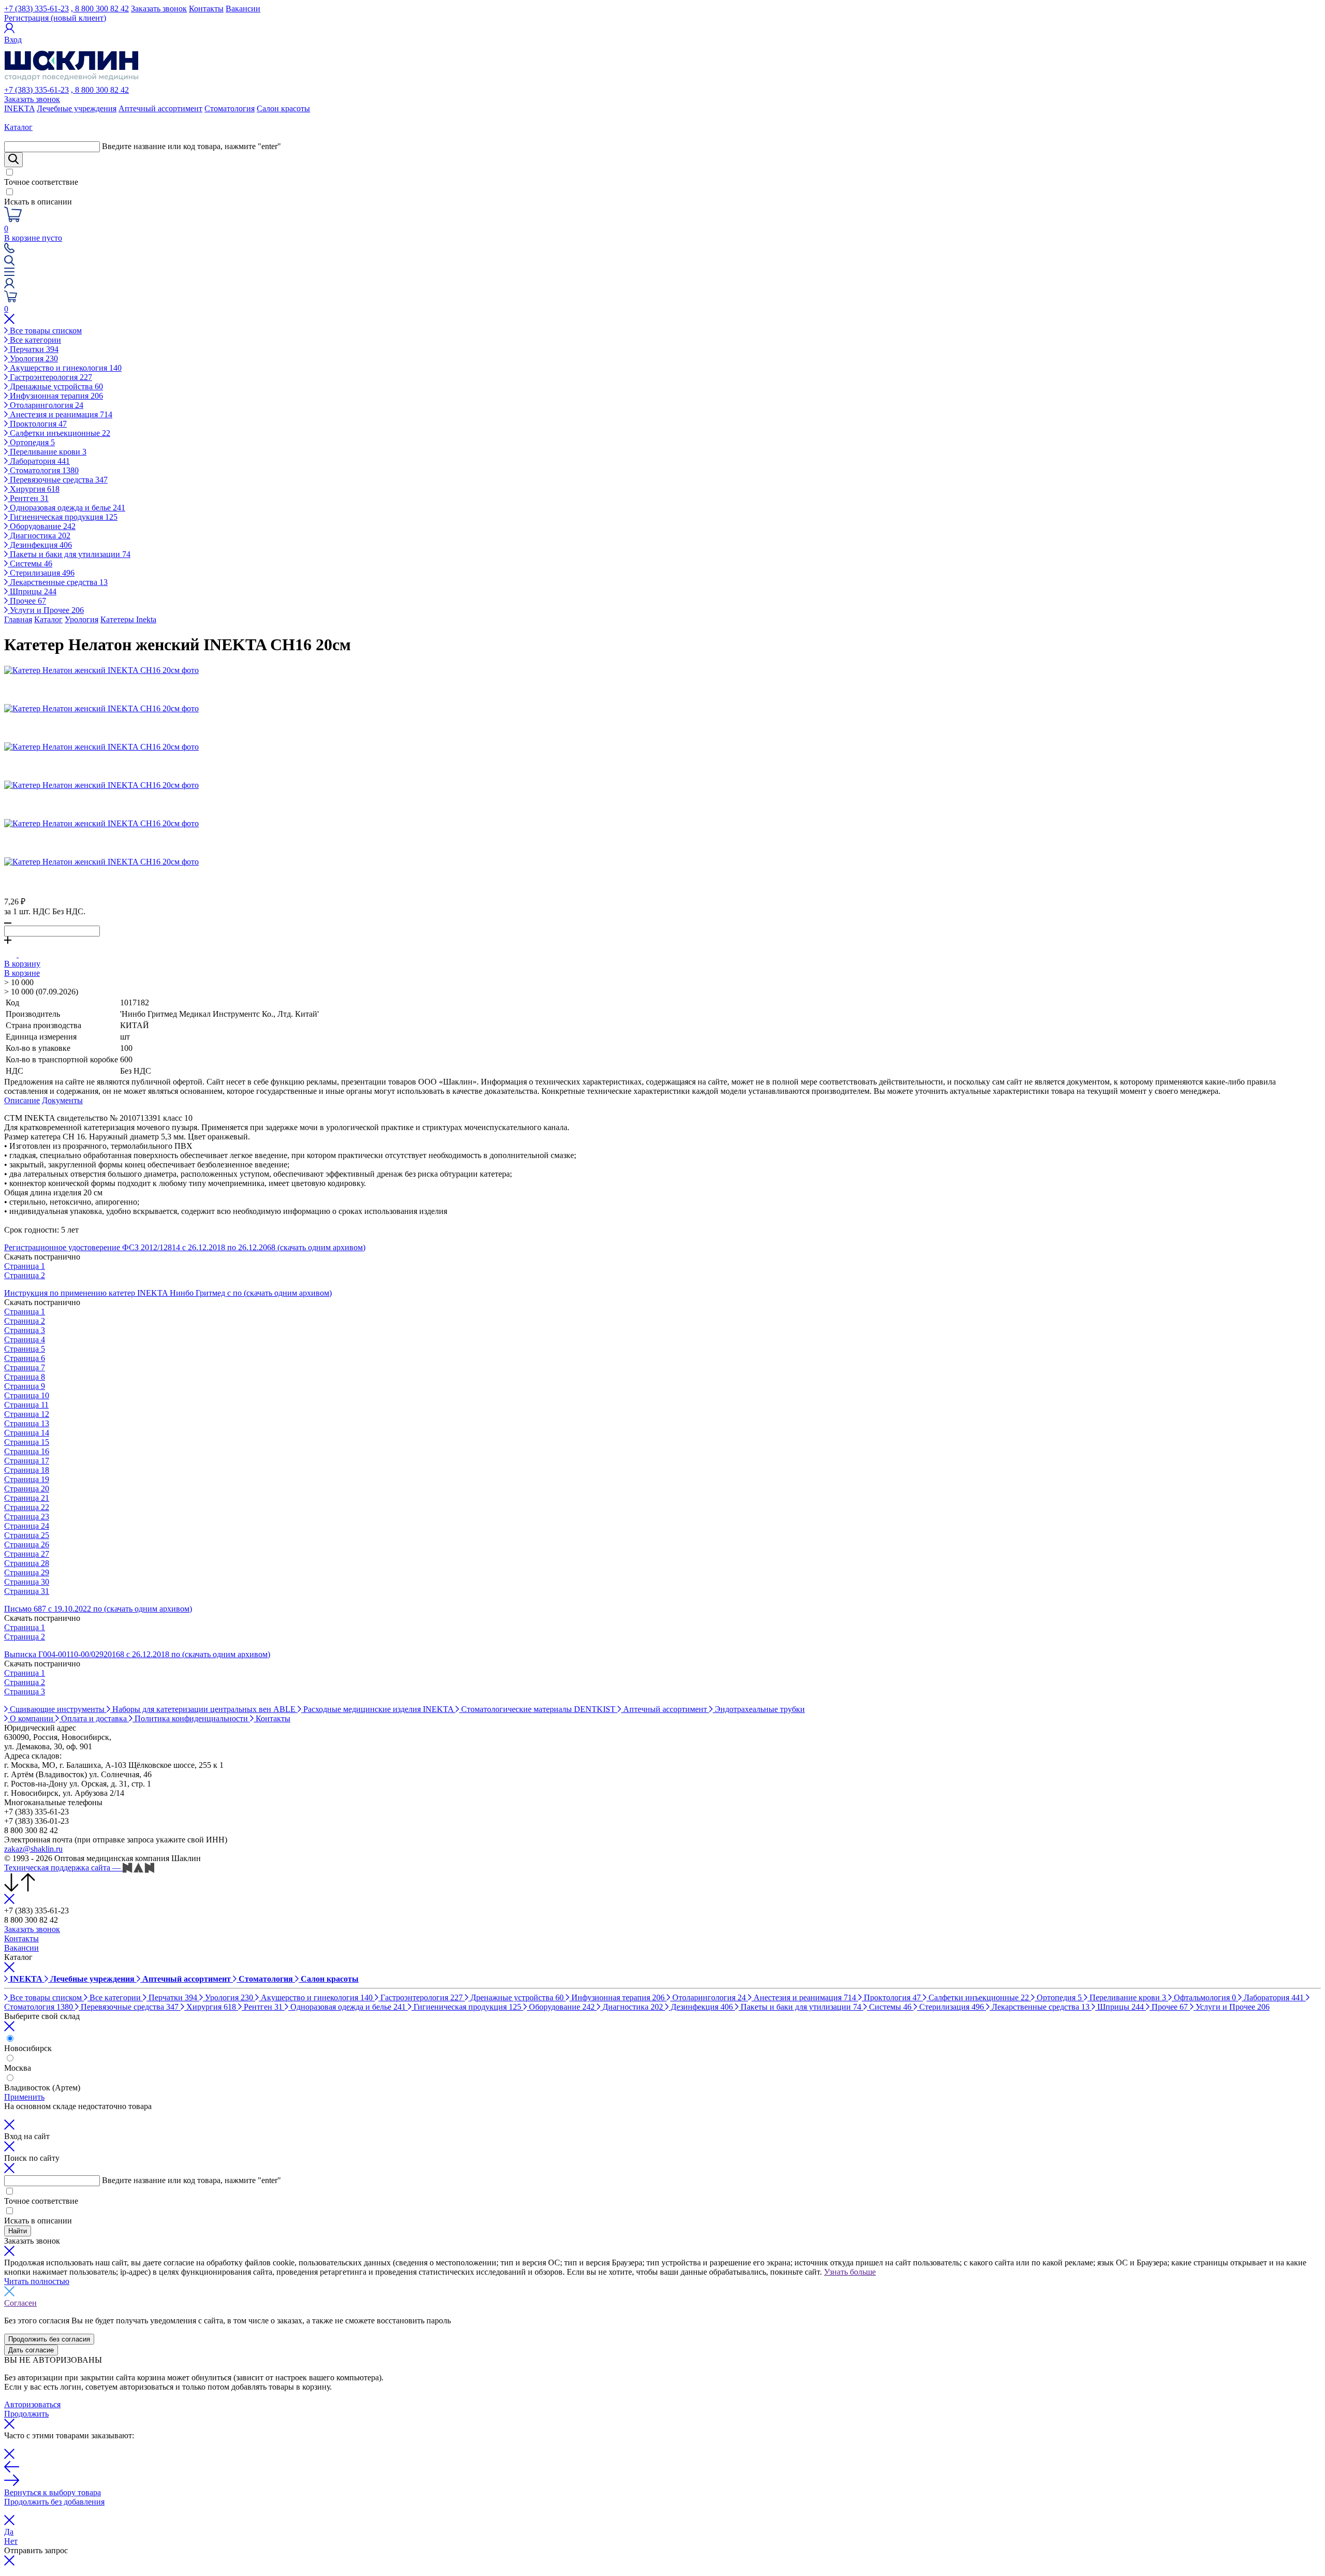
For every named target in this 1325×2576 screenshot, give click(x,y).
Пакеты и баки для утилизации (69, 554)
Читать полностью (37, 2281)
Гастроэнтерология (50, 377)
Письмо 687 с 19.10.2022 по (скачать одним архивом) (98, 1609)
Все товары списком (45, 331)
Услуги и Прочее (46, 610)
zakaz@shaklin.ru (33, 1849)
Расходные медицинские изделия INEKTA (378, 1709)
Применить (24, 2097)
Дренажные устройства (55, 386)
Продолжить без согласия (49, 2339)
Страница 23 (27, 1517)
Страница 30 (27, 1582)
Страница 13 (27, 1423)
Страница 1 (25, 1266)
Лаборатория (39, 461)
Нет (11, 2541)
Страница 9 (25, 1386)
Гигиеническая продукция (63, 517)
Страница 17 (27, 1461)
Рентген (28, 498)
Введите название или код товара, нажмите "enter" (192, 146)
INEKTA (19, 108)
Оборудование (42, 526)
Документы (62, 1100)
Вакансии (243, 9)
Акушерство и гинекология (65, 368)
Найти (18, 2231)
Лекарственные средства (58, 582)
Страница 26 (27, 1545)
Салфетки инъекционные (59, 433)
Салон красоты (283, 108)
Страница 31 (27, 1591)
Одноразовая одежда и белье (67, 508)
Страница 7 (25, 1367)
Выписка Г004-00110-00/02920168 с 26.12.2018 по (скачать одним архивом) (137, 1654)
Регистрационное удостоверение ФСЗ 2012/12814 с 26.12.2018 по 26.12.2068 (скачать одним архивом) (185, 1247)
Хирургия (34, 489)
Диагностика (39, 536)
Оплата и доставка (94, 1718)
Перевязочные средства (58, 480)
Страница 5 (25, 1349)
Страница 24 (27, 1526)
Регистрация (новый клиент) (55, 18)
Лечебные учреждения (77, 108)
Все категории (34, 340)
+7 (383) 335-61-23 (36, 9)
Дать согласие (31, 2350)
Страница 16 (27, 1451)
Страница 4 (25, 1340)
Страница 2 (25, 1275)
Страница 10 (27, 1395)
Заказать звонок (159, 9)
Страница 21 (27, 1498)
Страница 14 (27, 1433)
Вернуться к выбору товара (53, 2492)
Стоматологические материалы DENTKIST (538, 1709)
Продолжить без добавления (54, 2502)
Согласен (20, 2303)
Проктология (37, 424)
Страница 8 (25, 1377)
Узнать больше (850, 2272)
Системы (30, 563)
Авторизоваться (32, 2404)
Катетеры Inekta (128, 619)
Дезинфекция (40, 545)
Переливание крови (47, 452)
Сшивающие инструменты (57, 1709)
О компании (32, 1718)
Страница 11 (26, 1405)
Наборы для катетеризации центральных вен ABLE (204, 1709)
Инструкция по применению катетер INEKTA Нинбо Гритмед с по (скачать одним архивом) (168, 1293)
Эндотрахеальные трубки (759, 1709)
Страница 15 (27, 1442)
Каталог (48, 619)
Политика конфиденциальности (191, 1718)
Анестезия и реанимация (60, 414)
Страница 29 (27, 1572)
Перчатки (33, 349)
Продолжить (26, 2414)
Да (9, 2532)
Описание (22, 1100)
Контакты (206, 9)
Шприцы (32, 591)
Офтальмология (1204, 1997)
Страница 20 (27, 1489)
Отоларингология (46, 405)
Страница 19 (27, 1479)
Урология (33, 358)
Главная (18, 619)
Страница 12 (27, 1414)
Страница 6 (25, 1358)
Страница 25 (27, 1535)
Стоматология (230, 108)
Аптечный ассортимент (160, 108)
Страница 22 (27, 1507)
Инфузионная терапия (55, 396)
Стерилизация (41, 573)
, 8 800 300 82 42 (100, 9)
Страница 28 (27, 1563)
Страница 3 (25, 1330)
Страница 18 (27, 1470)
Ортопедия (31, 442)
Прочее (27, 601)
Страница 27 (27, 1554)
